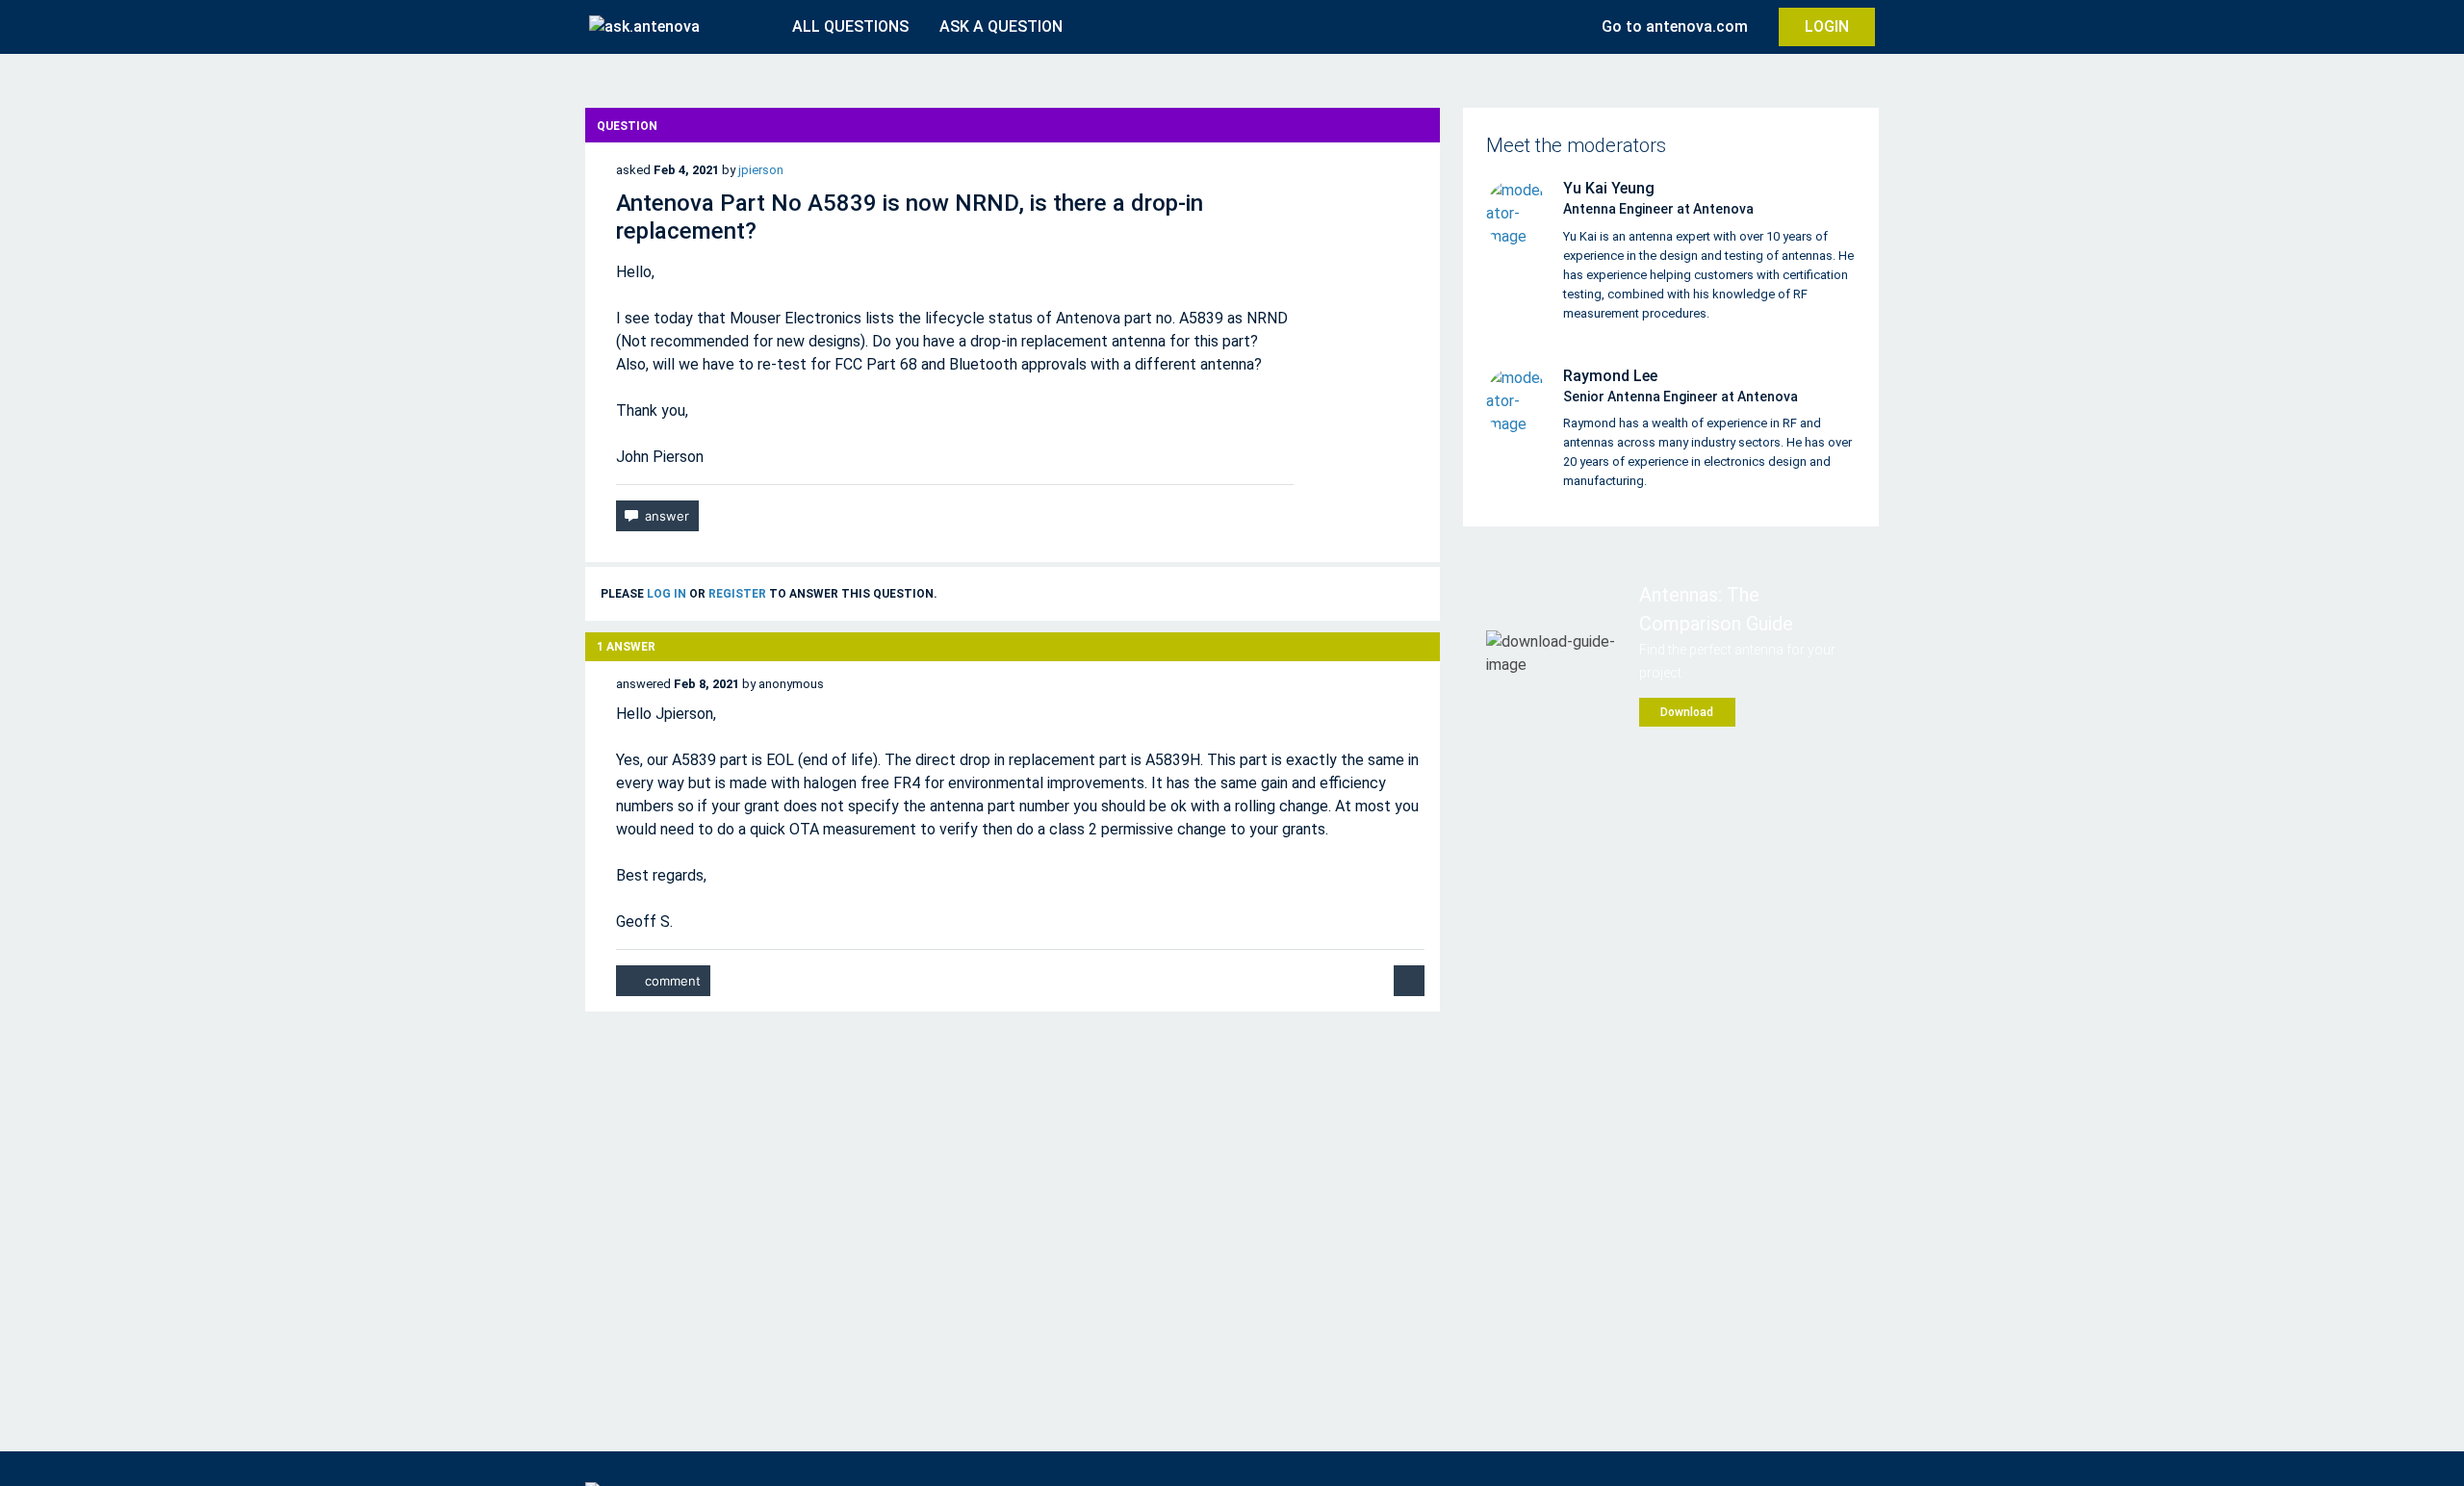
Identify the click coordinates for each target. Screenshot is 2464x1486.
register (737, 594)
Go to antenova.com (1675, 26)
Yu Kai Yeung (1609, 188)
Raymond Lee (1610, 376)
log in (667, 594)
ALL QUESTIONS (850, 26)
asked (633, 170)
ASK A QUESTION (1001, 26)
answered (643, 684)
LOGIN (1827, 26)
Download (1687, 712)
